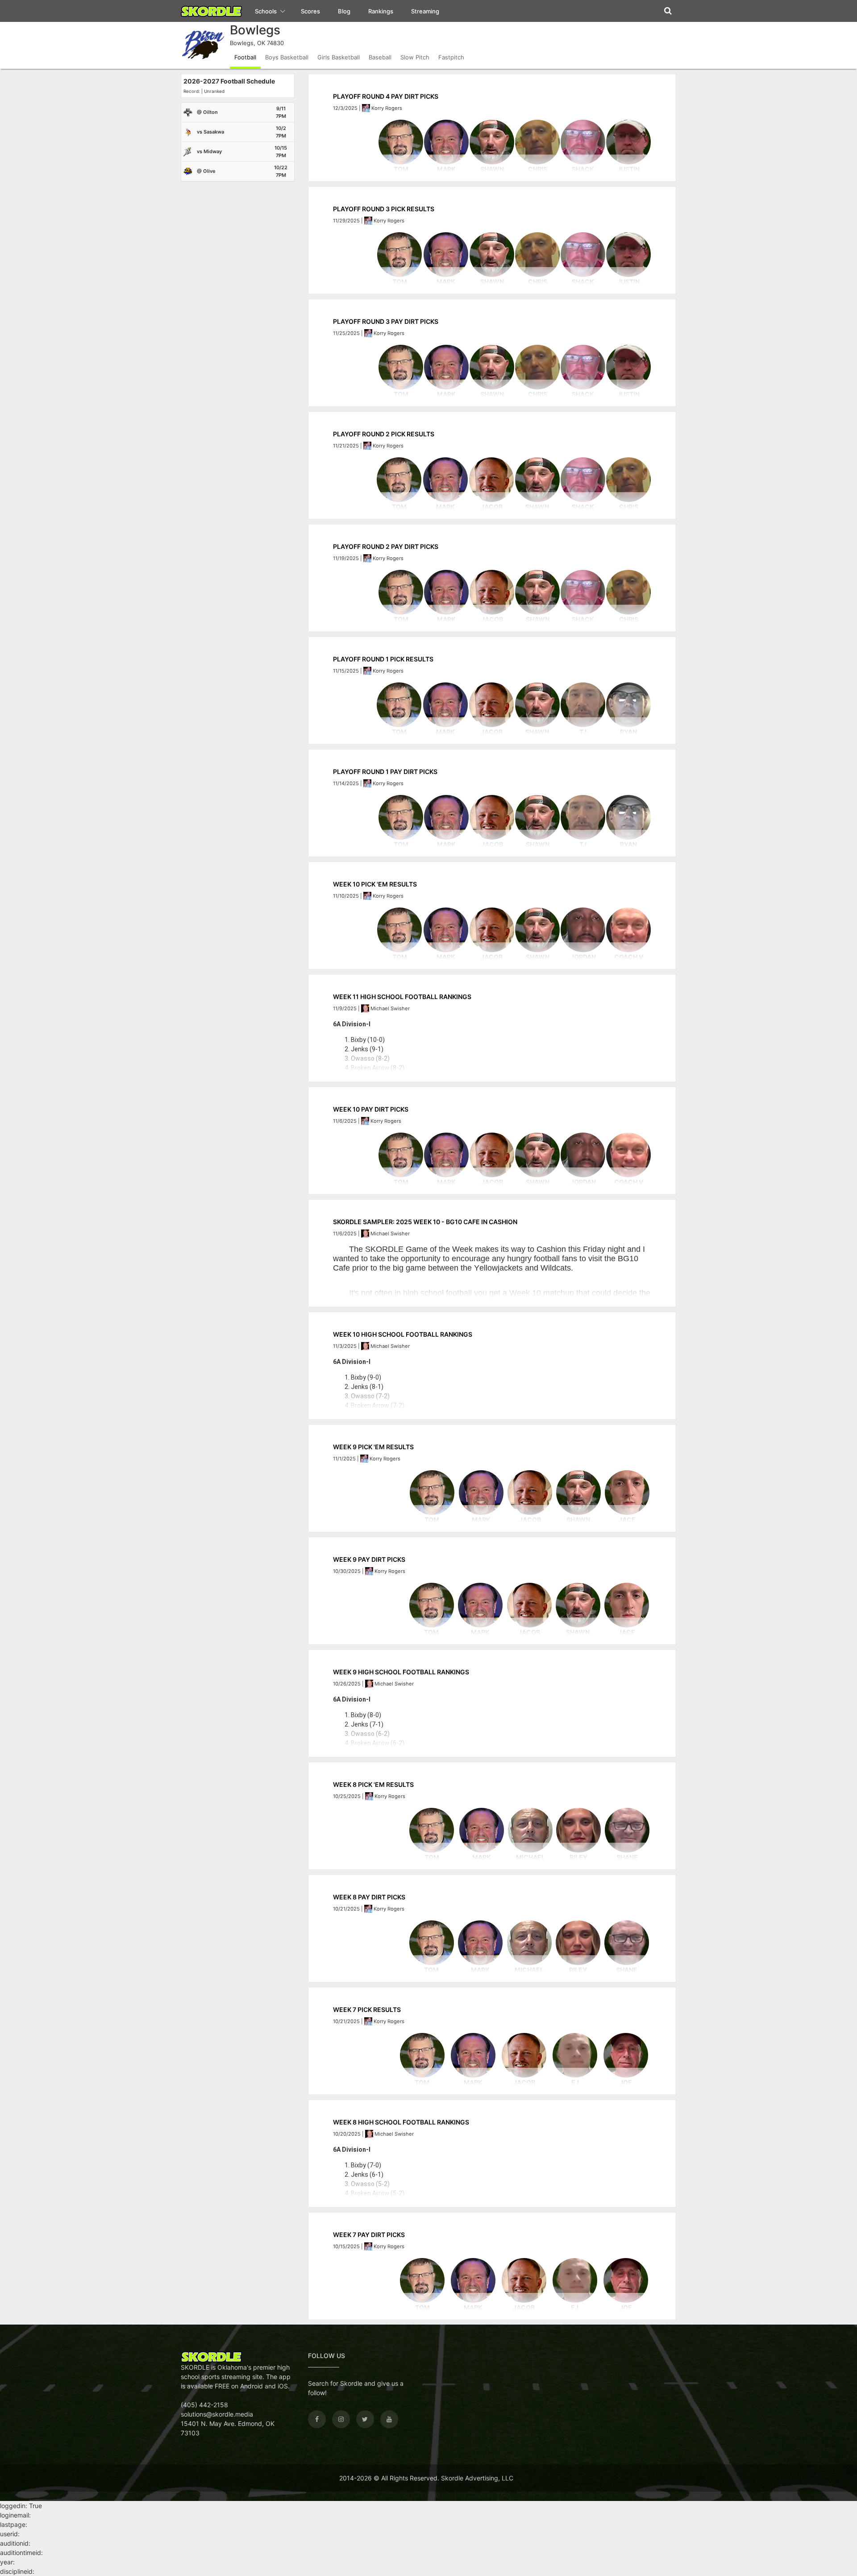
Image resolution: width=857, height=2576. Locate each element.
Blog (344, 11)
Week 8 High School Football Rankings (401, 2122)
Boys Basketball (287, 57)
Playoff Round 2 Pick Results (384, 434)
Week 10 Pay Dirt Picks (371, 1109)
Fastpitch (451, 57)
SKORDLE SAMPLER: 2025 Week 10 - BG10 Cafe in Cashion (425, 1222)
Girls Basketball (339, 57)
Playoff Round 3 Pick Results (384, 209)
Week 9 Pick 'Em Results (373, 1447)
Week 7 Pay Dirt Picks (369, 2235)
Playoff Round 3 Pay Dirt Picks (386, 321)
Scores (310, 11)
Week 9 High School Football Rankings (401, 1672)
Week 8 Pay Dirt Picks (369, 1897)
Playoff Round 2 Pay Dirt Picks (386, 546)
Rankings (381, 11)
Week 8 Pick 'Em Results (373, 1784)
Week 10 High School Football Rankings (403, 1334)
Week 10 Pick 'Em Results (375, 884)
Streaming (425, 11)
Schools (266, 11)
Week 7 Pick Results (367, 2009)
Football (245, 57)
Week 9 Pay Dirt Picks (369, 1559)
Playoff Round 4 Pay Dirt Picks (386, 96)
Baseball (380, 57)
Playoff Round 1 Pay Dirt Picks (385, 772)
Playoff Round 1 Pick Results (383, 659)
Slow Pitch (415, 57)
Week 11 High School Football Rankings (402, 997)
